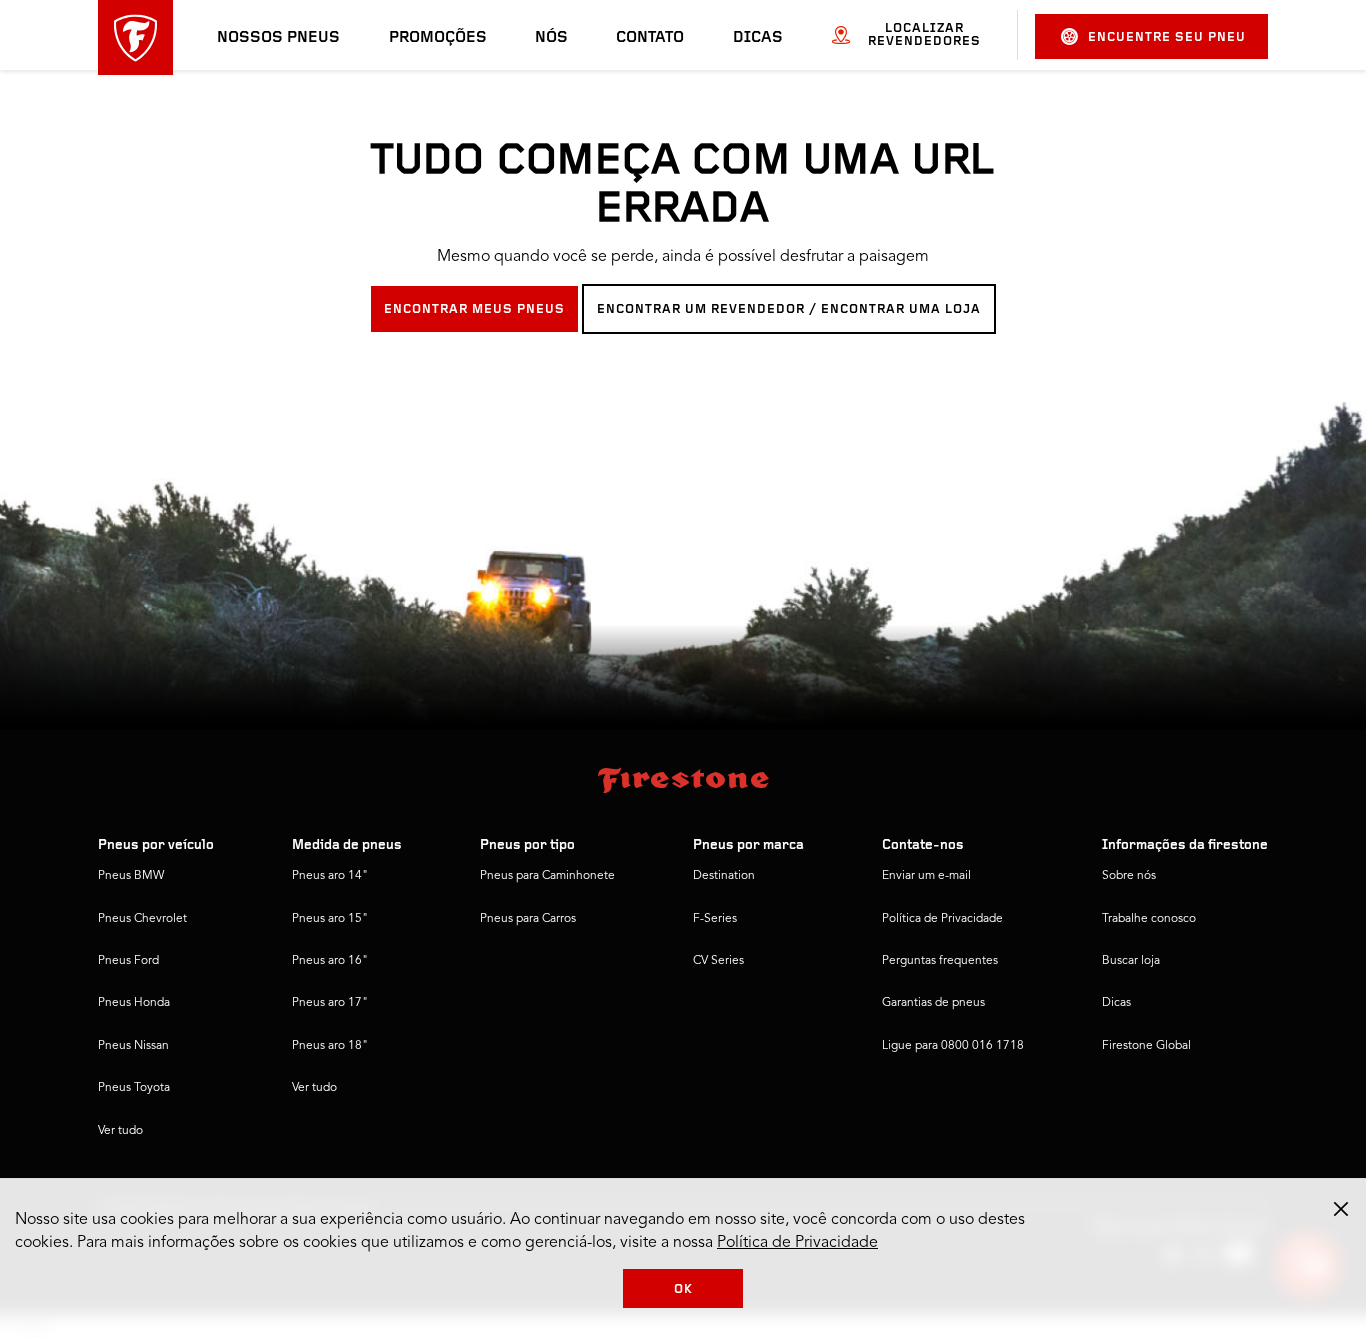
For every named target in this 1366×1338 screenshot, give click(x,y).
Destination (724, 876)
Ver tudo (120, 1131)
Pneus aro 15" (330, 919)
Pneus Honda (134, 1003)
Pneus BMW (131, 876)
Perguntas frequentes (940, 961)
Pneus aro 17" (330, 1003)
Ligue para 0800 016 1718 (953, 1046)
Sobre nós (1129, 876)
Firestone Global (1146, 1046)
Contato (650, 38)
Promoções (438, 38)
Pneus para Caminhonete (547, 876)
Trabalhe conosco (1149, 919)
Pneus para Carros (528, 919)
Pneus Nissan (133, 1046)
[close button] (1341, 1209)
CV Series (718, 961)
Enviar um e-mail (926, 876)
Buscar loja (1131, 961)
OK (683, 1289)
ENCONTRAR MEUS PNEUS (474, 309)
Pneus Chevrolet (142, 919)
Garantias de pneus (933, 1003)
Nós (551, 38)
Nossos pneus (278, 38)
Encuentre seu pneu (1167, 37)
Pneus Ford (128, 961)
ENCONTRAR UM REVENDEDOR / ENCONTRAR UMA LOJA (789, 309)
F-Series (715, 919)
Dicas (758, 38)
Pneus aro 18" (330, 1046)
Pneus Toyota (134, 1088)
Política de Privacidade (942, 919)
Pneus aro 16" (330, 961)
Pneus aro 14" (330, 876)
